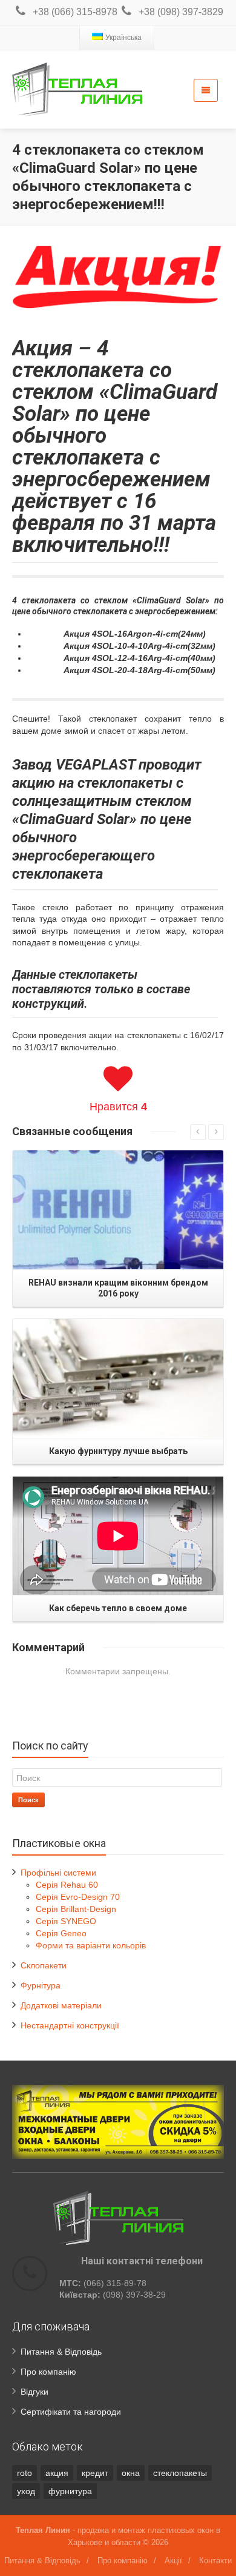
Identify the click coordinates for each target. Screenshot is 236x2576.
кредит (95, 2473)
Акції (173, 2561)
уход (26, 2491)
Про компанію (48, 2372)
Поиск (28, 1800)
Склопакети (44, 1965)
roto (25, 2473)
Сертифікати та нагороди (71, 2412)
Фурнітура (41, 1985)
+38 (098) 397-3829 (181, 12)
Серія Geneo (61, 1933)
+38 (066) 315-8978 (75, 12)
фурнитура (70, 2491)
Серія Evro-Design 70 (78, 1897)
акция (57, 2473)
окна (131, 2473)
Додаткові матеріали (61, 2005)
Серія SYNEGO (66, 1921)
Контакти (215, 2561)
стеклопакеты (180, 2473)
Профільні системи (58, 1873)
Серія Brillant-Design (76, 1909)
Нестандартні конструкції (70, 2025)
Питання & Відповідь (61, 2352)
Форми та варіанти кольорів (91, 1945)
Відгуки (34, 2392)
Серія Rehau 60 (67, 1885)
